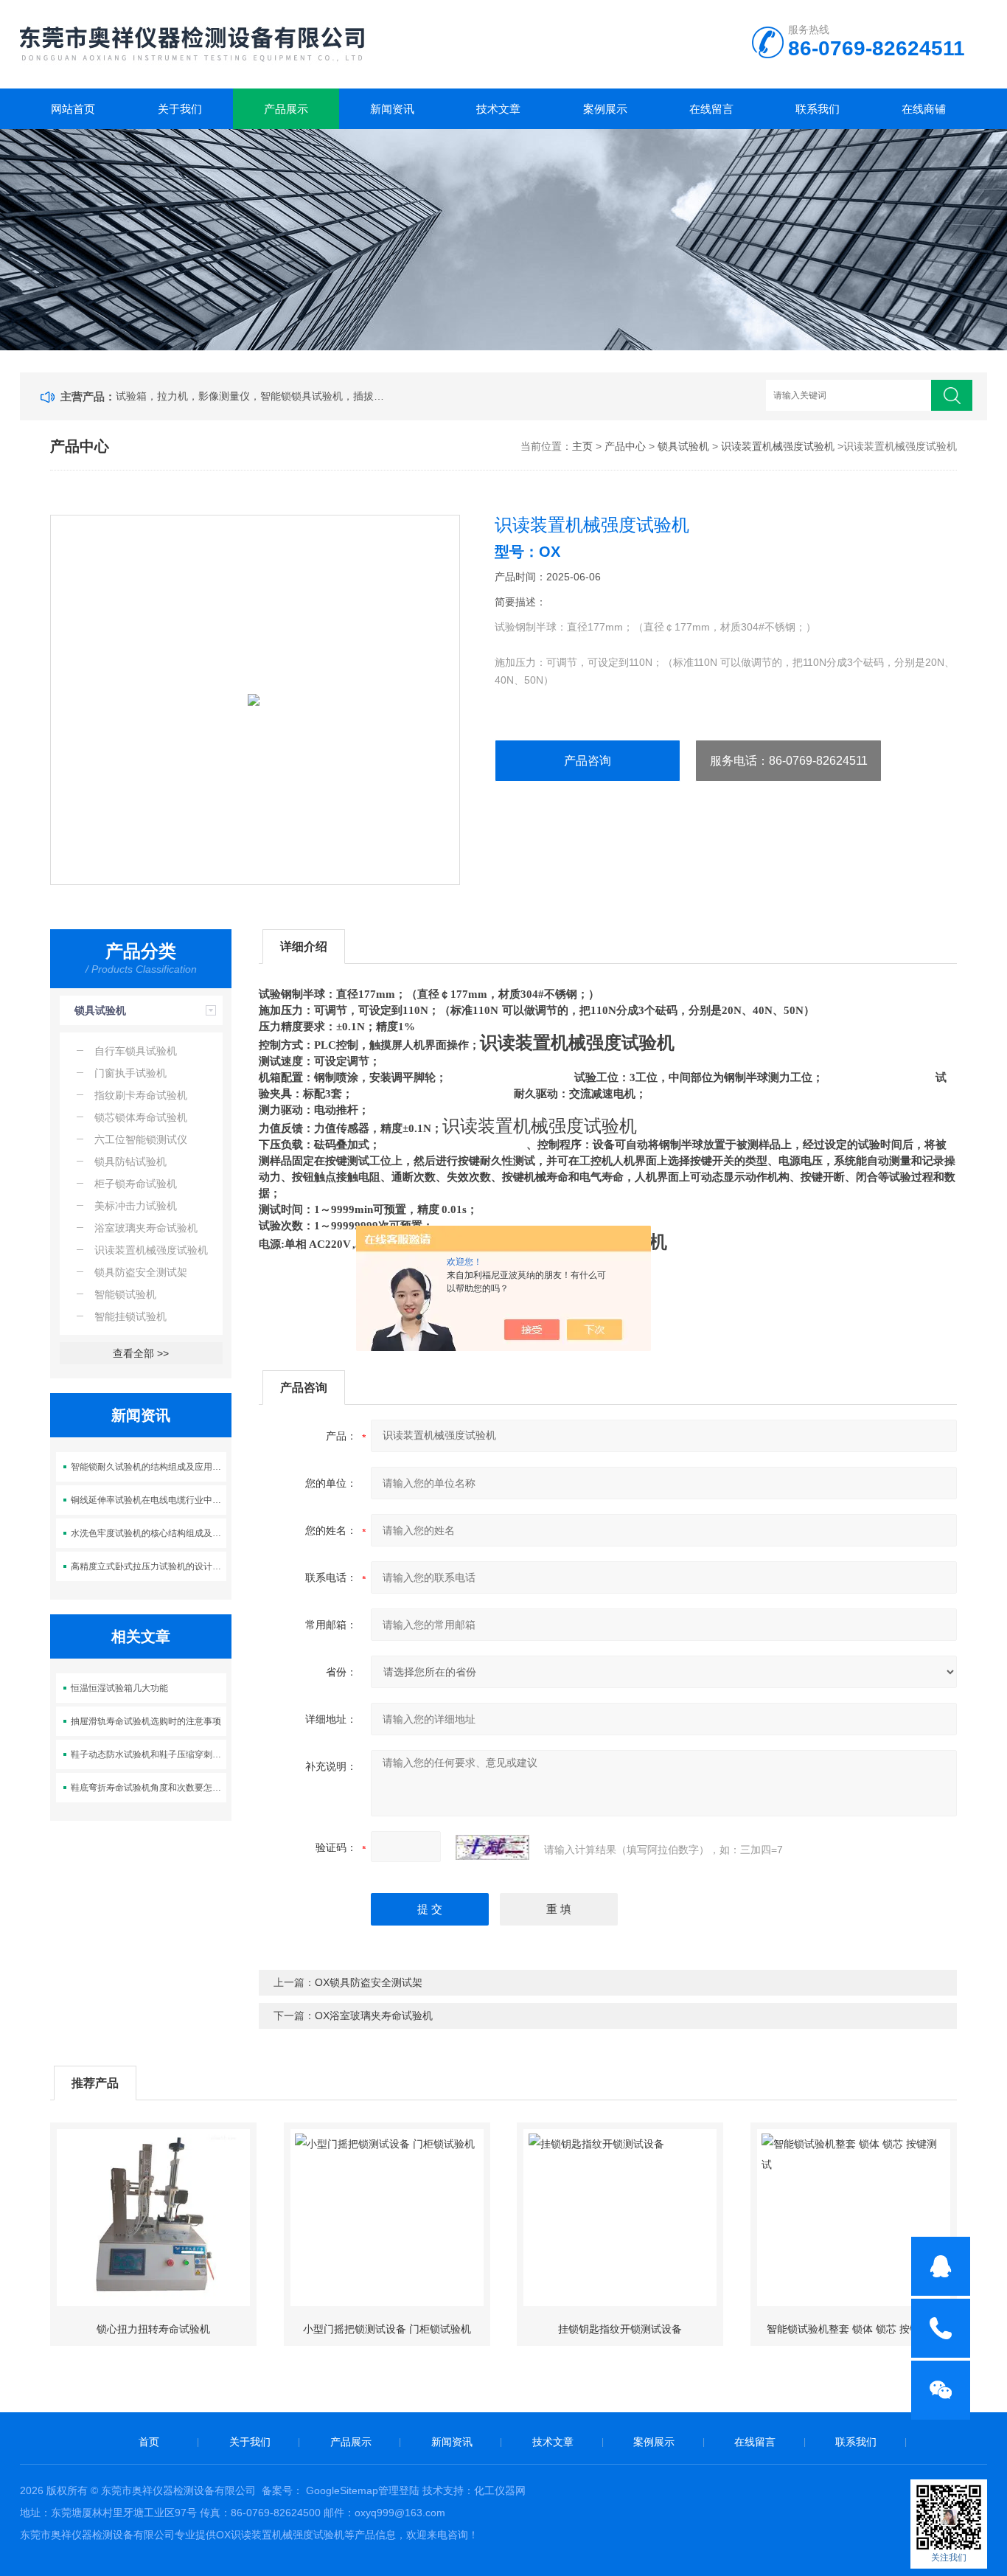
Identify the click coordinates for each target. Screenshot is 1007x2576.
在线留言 (711, 109)
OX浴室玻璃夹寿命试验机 (374, 2016)
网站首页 (73, 109)
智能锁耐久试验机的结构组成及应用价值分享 (149, 1467)
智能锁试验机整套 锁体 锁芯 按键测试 (854, 2329)
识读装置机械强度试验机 (778, 446)
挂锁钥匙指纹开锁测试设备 (620, 2329)
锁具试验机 (683, 446)
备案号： (282, 2490)
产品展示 (286, 109)
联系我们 (818, 109)
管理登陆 (399, 2490)
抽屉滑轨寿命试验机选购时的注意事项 (146, 1721)
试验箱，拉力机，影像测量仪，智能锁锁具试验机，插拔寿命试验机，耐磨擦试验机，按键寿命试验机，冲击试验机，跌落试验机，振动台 (253, 396)
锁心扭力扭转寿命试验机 (153, 2329)
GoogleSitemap (342, 2490)
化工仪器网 (500, 2490)
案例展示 (605, 109)
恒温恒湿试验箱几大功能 (119, 1688)
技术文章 (498, 109)
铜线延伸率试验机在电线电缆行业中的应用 (149, 1500)
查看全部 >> (141, 1353)
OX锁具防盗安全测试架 (369, 1982)
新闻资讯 (392, 109)
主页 (582, 446)
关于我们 (180, 109)
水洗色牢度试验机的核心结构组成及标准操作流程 (149, 1533)
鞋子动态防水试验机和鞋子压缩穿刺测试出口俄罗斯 (149, 1754)
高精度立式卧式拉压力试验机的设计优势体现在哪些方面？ (149, 1566)
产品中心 (625, 446)
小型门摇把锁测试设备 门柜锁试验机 (387, 2329)
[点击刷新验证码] (492, 1847)
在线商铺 (924, 109)
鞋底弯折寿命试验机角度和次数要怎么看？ (149, 1788)
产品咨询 (588, 761)
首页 (149, 2442)
